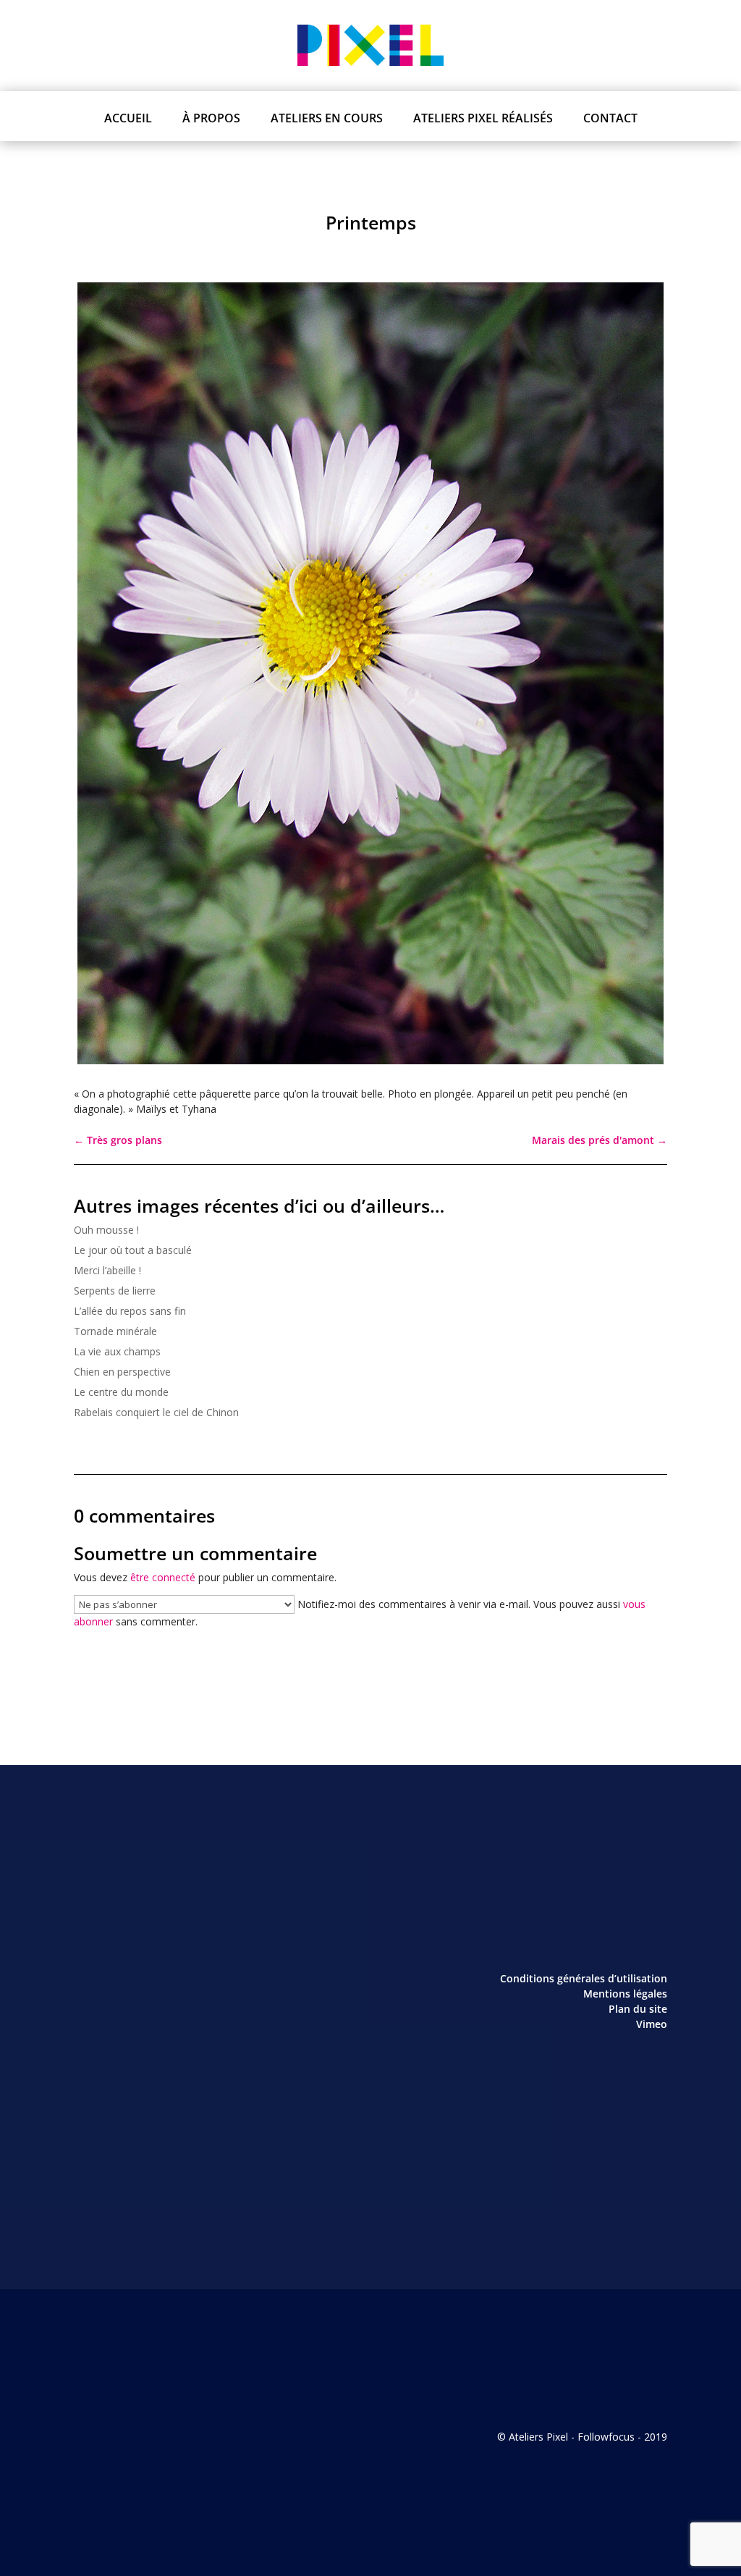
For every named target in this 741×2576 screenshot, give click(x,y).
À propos (211, 118)
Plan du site (638, 2009)
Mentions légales (625, 1994)
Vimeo (652, 2024)
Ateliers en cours (327, 118)
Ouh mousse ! (106, 1230)
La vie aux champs (117, 1351)
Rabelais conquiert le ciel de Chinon (156, 1412)
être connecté (163, 1577)
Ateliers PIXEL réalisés (483, 118)
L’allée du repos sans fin (130, 1311)
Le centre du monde (121, 1392)
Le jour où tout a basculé (133, 1250)
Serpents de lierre (115, 1291)
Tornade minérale (115, 1331)
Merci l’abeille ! (107, 1270)
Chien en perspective (122, 1372)
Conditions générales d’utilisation (584, 1978)
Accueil (128, 118)
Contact (610, 118)
